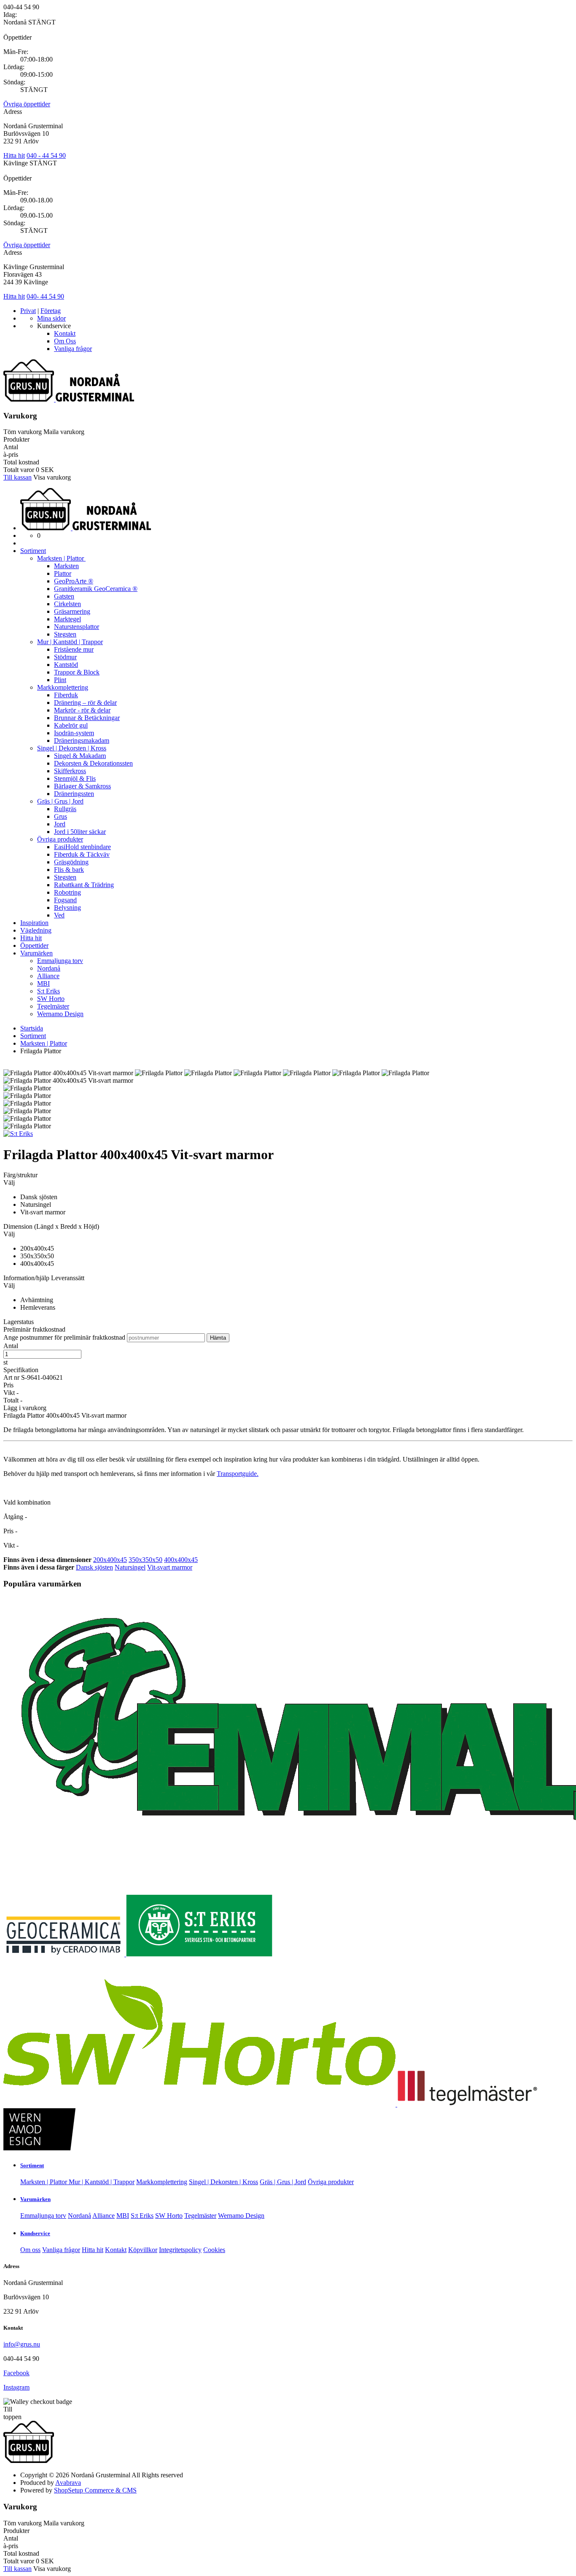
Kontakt (65, 333)
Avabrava (68, 2483)
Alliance (48, 976)
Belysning (67, 908)
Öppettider (34, 945)
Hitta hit (14, 155)
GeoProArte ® (74, 581)
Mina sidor (51, 318)
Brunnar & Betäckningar (87, 718)
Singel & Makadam (80, 756)
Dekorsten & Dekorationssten (93, 763)
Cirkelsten (67, 604)
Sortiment (33, 551)
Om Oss (65, 341)
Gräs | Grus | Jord (60, 801)
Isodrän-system (74, 733)
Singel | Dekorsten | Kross (72, 748)
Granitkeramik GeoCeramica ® (96, 589)
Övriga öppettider (27, 104)
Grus (61, 816)
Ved (59, 915)
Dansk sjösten (94, 1567)
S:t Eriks (48, 991)
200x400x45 (110, 1560)
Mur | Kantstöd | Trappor (70, 642)
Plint (60, 680)
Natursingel (130, 1567)
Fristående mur (74, 649)
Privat (28, 311)
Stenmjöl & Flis (75, 778)
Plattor (63, 573)
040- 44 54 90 (45, 296)
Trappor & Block (77, 672)
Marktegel (67, 619)
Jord (60, 824)
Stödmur (65, 657)
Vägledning (36, 930)
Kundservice (35, 2233)
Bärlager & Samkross (82, 786)
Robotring (67, 892)
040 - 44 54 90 (46, 155)
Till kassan (17, 477)
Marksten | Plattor (61, 558)
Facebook (16, 2373)
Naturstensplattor (77, 627)
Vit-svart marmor (170, 1567)
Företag (51, 311)
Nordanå (49, 968)
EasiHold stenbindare (82, 847)
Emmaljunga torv (60, 961)
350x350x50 (145, 1560)
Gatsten (64, 596)
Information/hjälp (27, 1278)
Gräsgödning (71, 862)
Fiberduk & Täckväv (82, 854)
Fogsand (65, 900)
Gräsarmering (72, 611)
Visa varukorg (52, 477)
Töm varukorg (23, 432)
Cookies (214, 2250)
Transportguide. (238, 1474)
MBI (43, 983)
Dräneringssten (74, 794)
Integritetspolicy (180, 2250)
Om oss (30, 2250)
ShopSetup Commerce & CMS (95, 2490)
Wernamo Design (60, 1014)
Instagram (16, 2387)
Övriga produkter (60, 839)
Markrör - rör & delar (82, 710)
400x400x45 (181, 1560)
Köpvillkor (143, 2250)
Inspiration (34, 923)
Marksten (66, 566)
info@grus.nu (22, 2344)
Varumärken (36, 953)
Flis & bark (69, 870)
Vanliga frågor (73, 349)
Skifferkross (70, 771)
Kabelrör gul (71, 725)
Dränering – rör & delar (85, 703)
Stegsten (65, 634)
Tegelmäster (53, 1006)
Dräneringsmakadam (82, 740)
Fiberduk (66, 695)
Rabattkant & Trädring (84, 885)
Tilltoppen (12, 2413)
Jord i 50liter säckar (80, 832)
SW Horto (51, 999)
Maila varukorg (64, 432)
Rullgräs (65, 809)
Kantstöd (66, 665)
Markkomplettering (63, 687)
